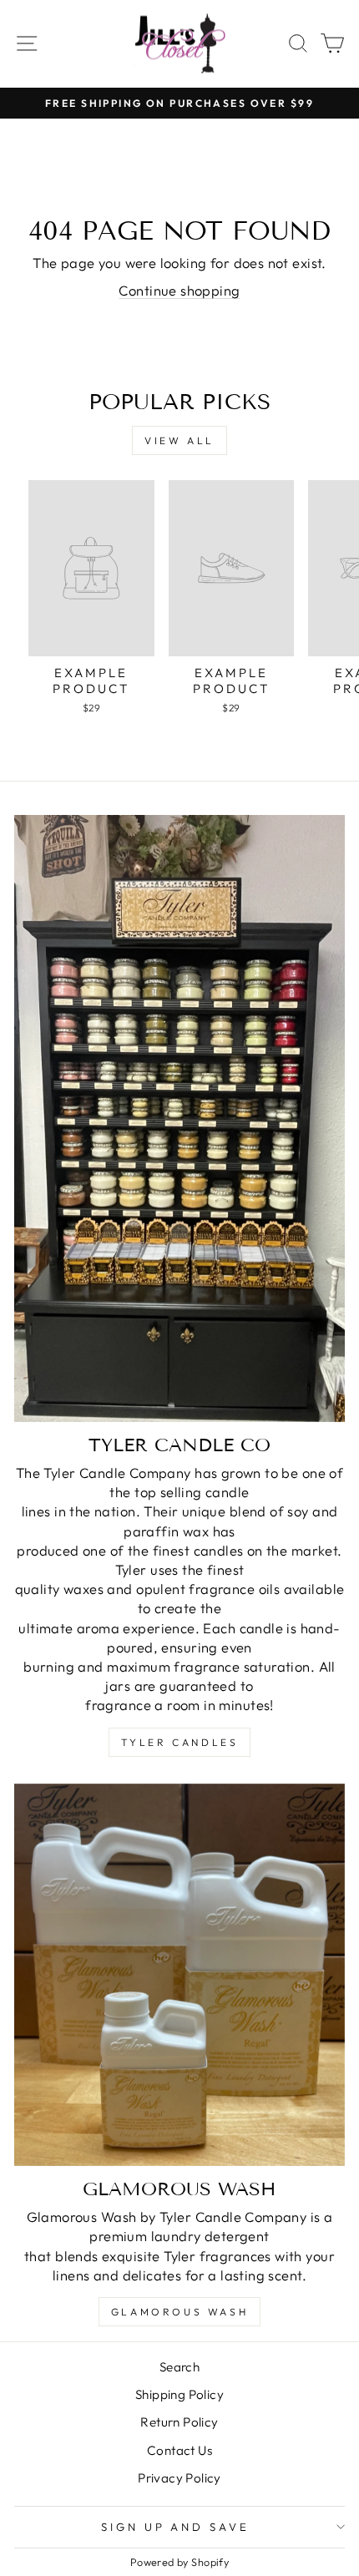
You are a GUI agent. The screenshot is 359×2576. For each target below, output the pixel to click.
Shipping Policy (179, 2394)
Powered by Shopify (179, 2562)
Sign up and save (176, 2527)
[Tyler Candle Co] (179, 1118)
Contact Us (179, 2450)
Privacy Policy (179, 2478)
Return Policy (179, 2422)
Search (179, 2367)
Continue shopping (179, 290)
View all (179, 440)
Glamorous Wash (179, 2312)
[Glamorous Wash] (179, 1975)
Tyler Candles (180, 1742)
